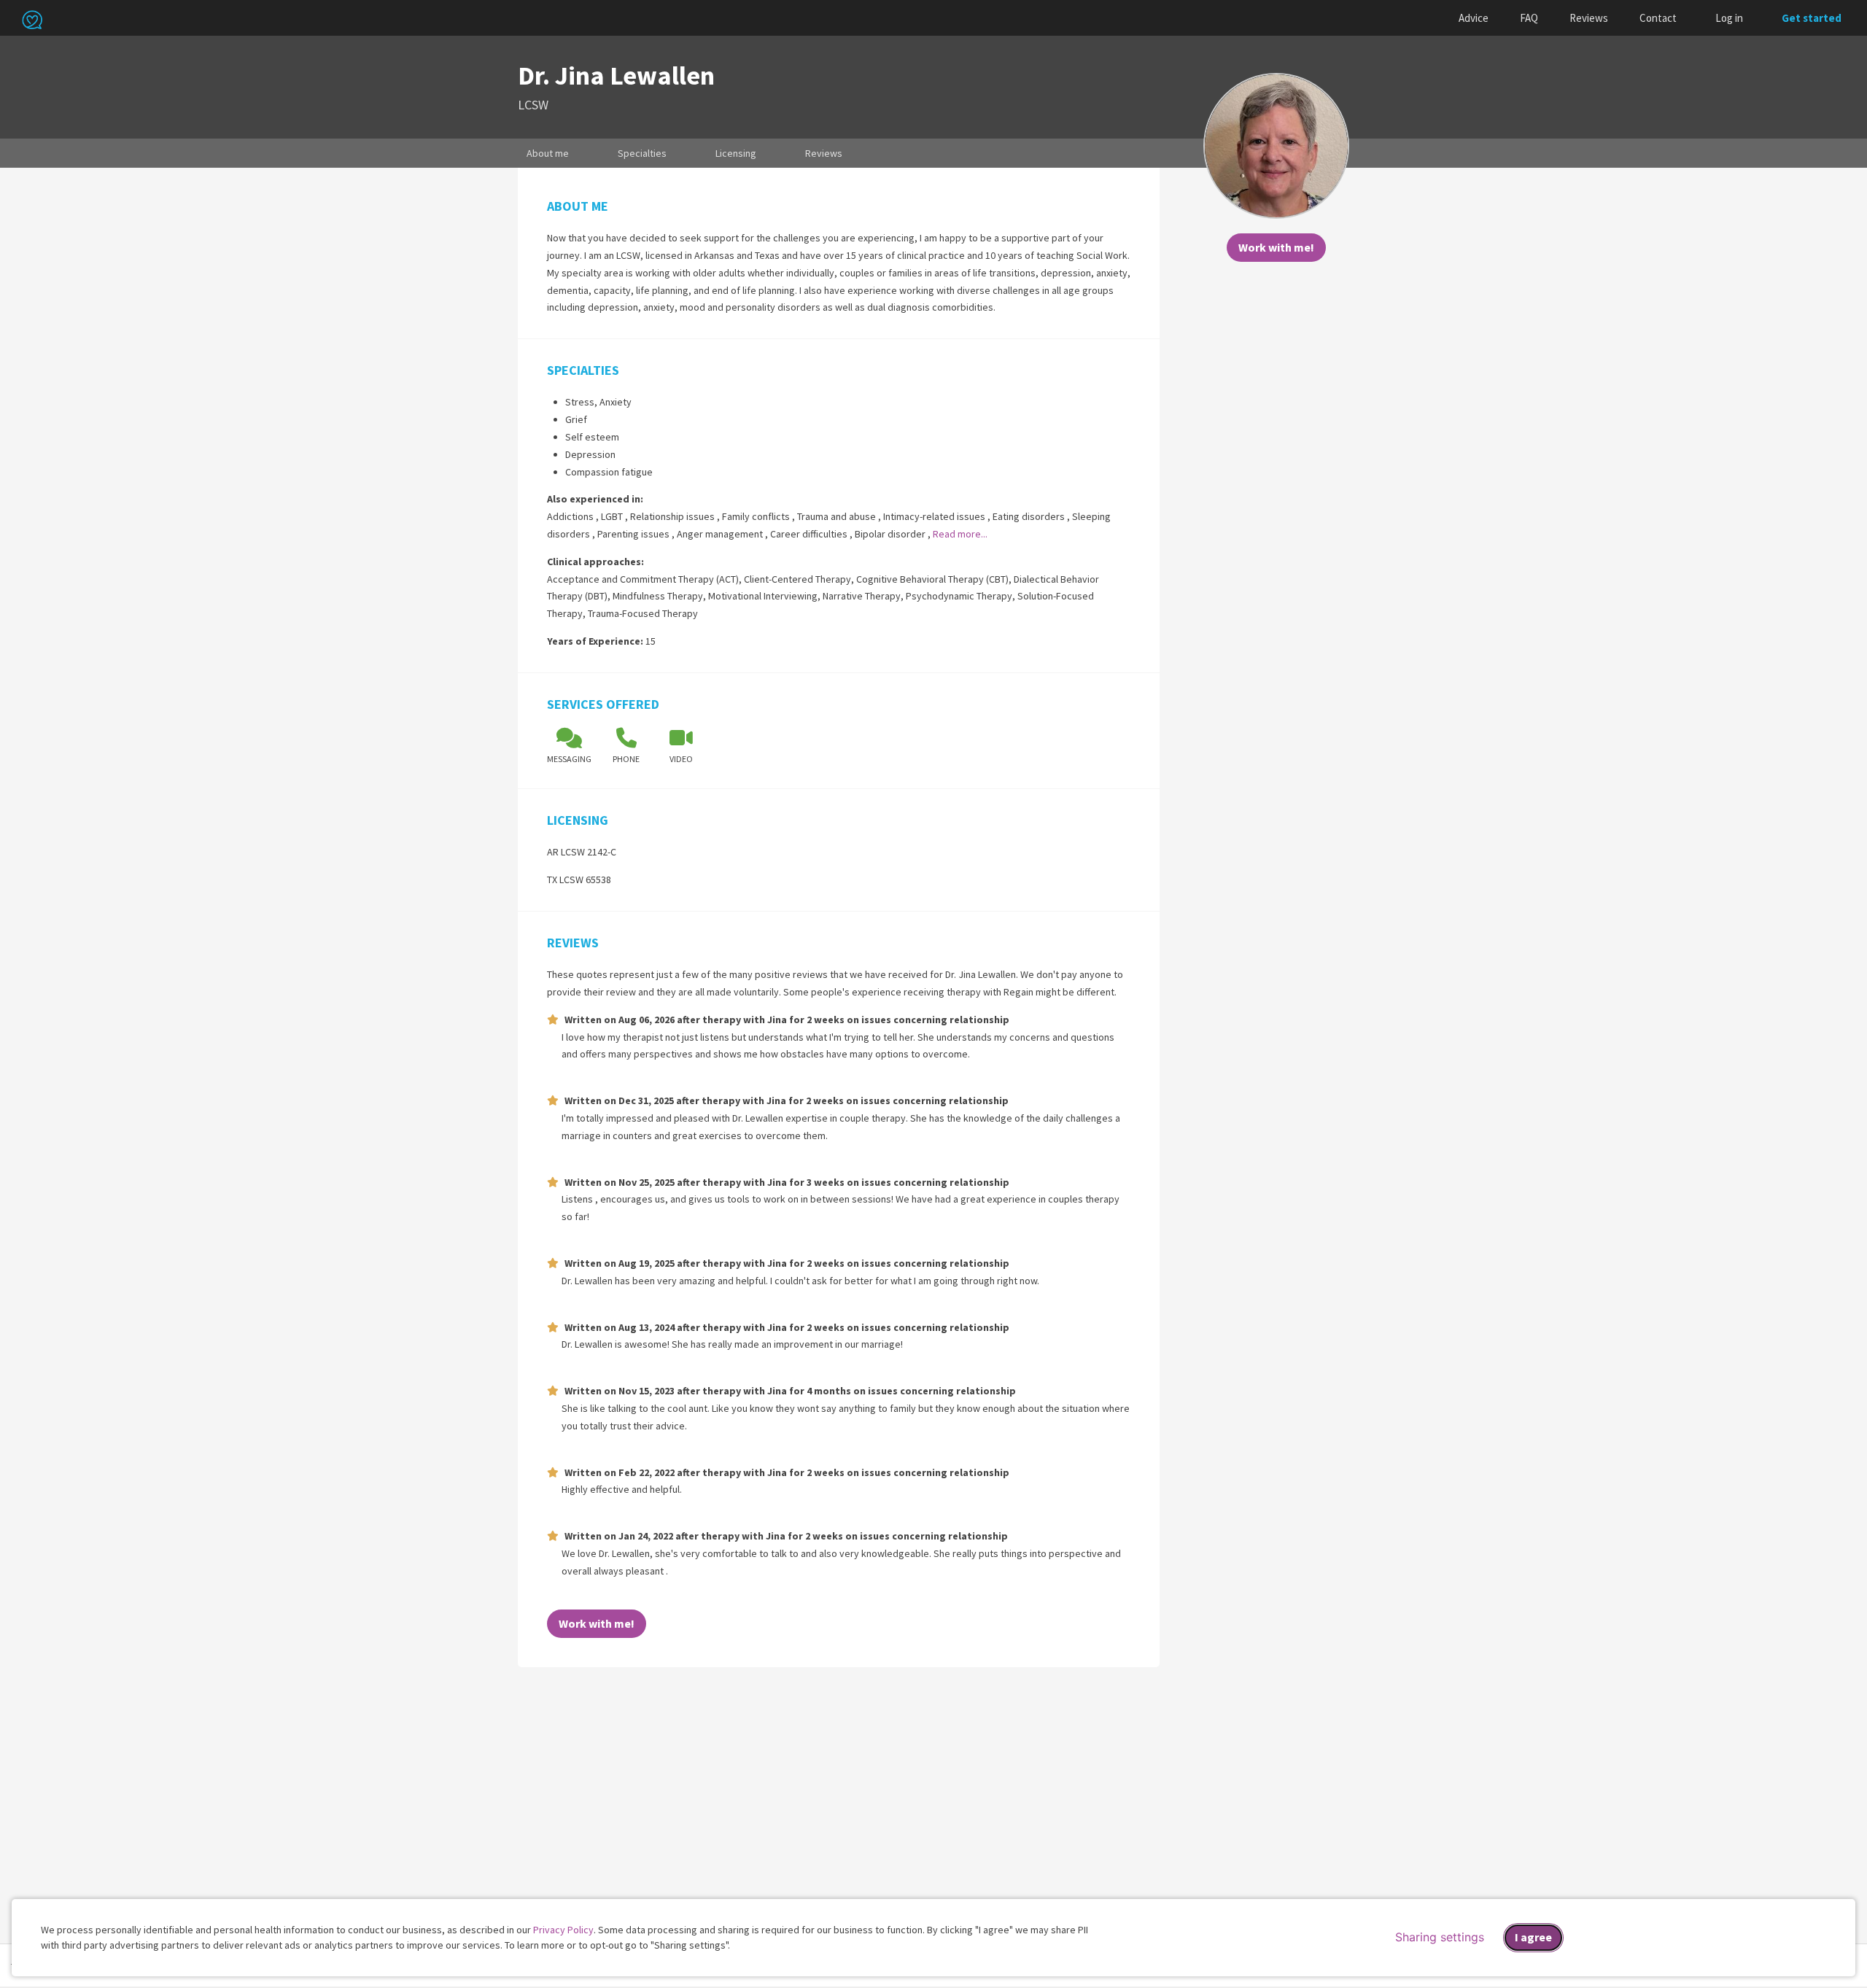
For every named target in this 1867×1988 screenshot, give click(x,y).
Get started (1812, 18)
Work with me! (1276, 247)
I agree (1533, 1937)
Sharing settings (1440, 1937)
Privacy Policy (563, 1930)
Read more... (960, 534)
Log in (1729, 18)
